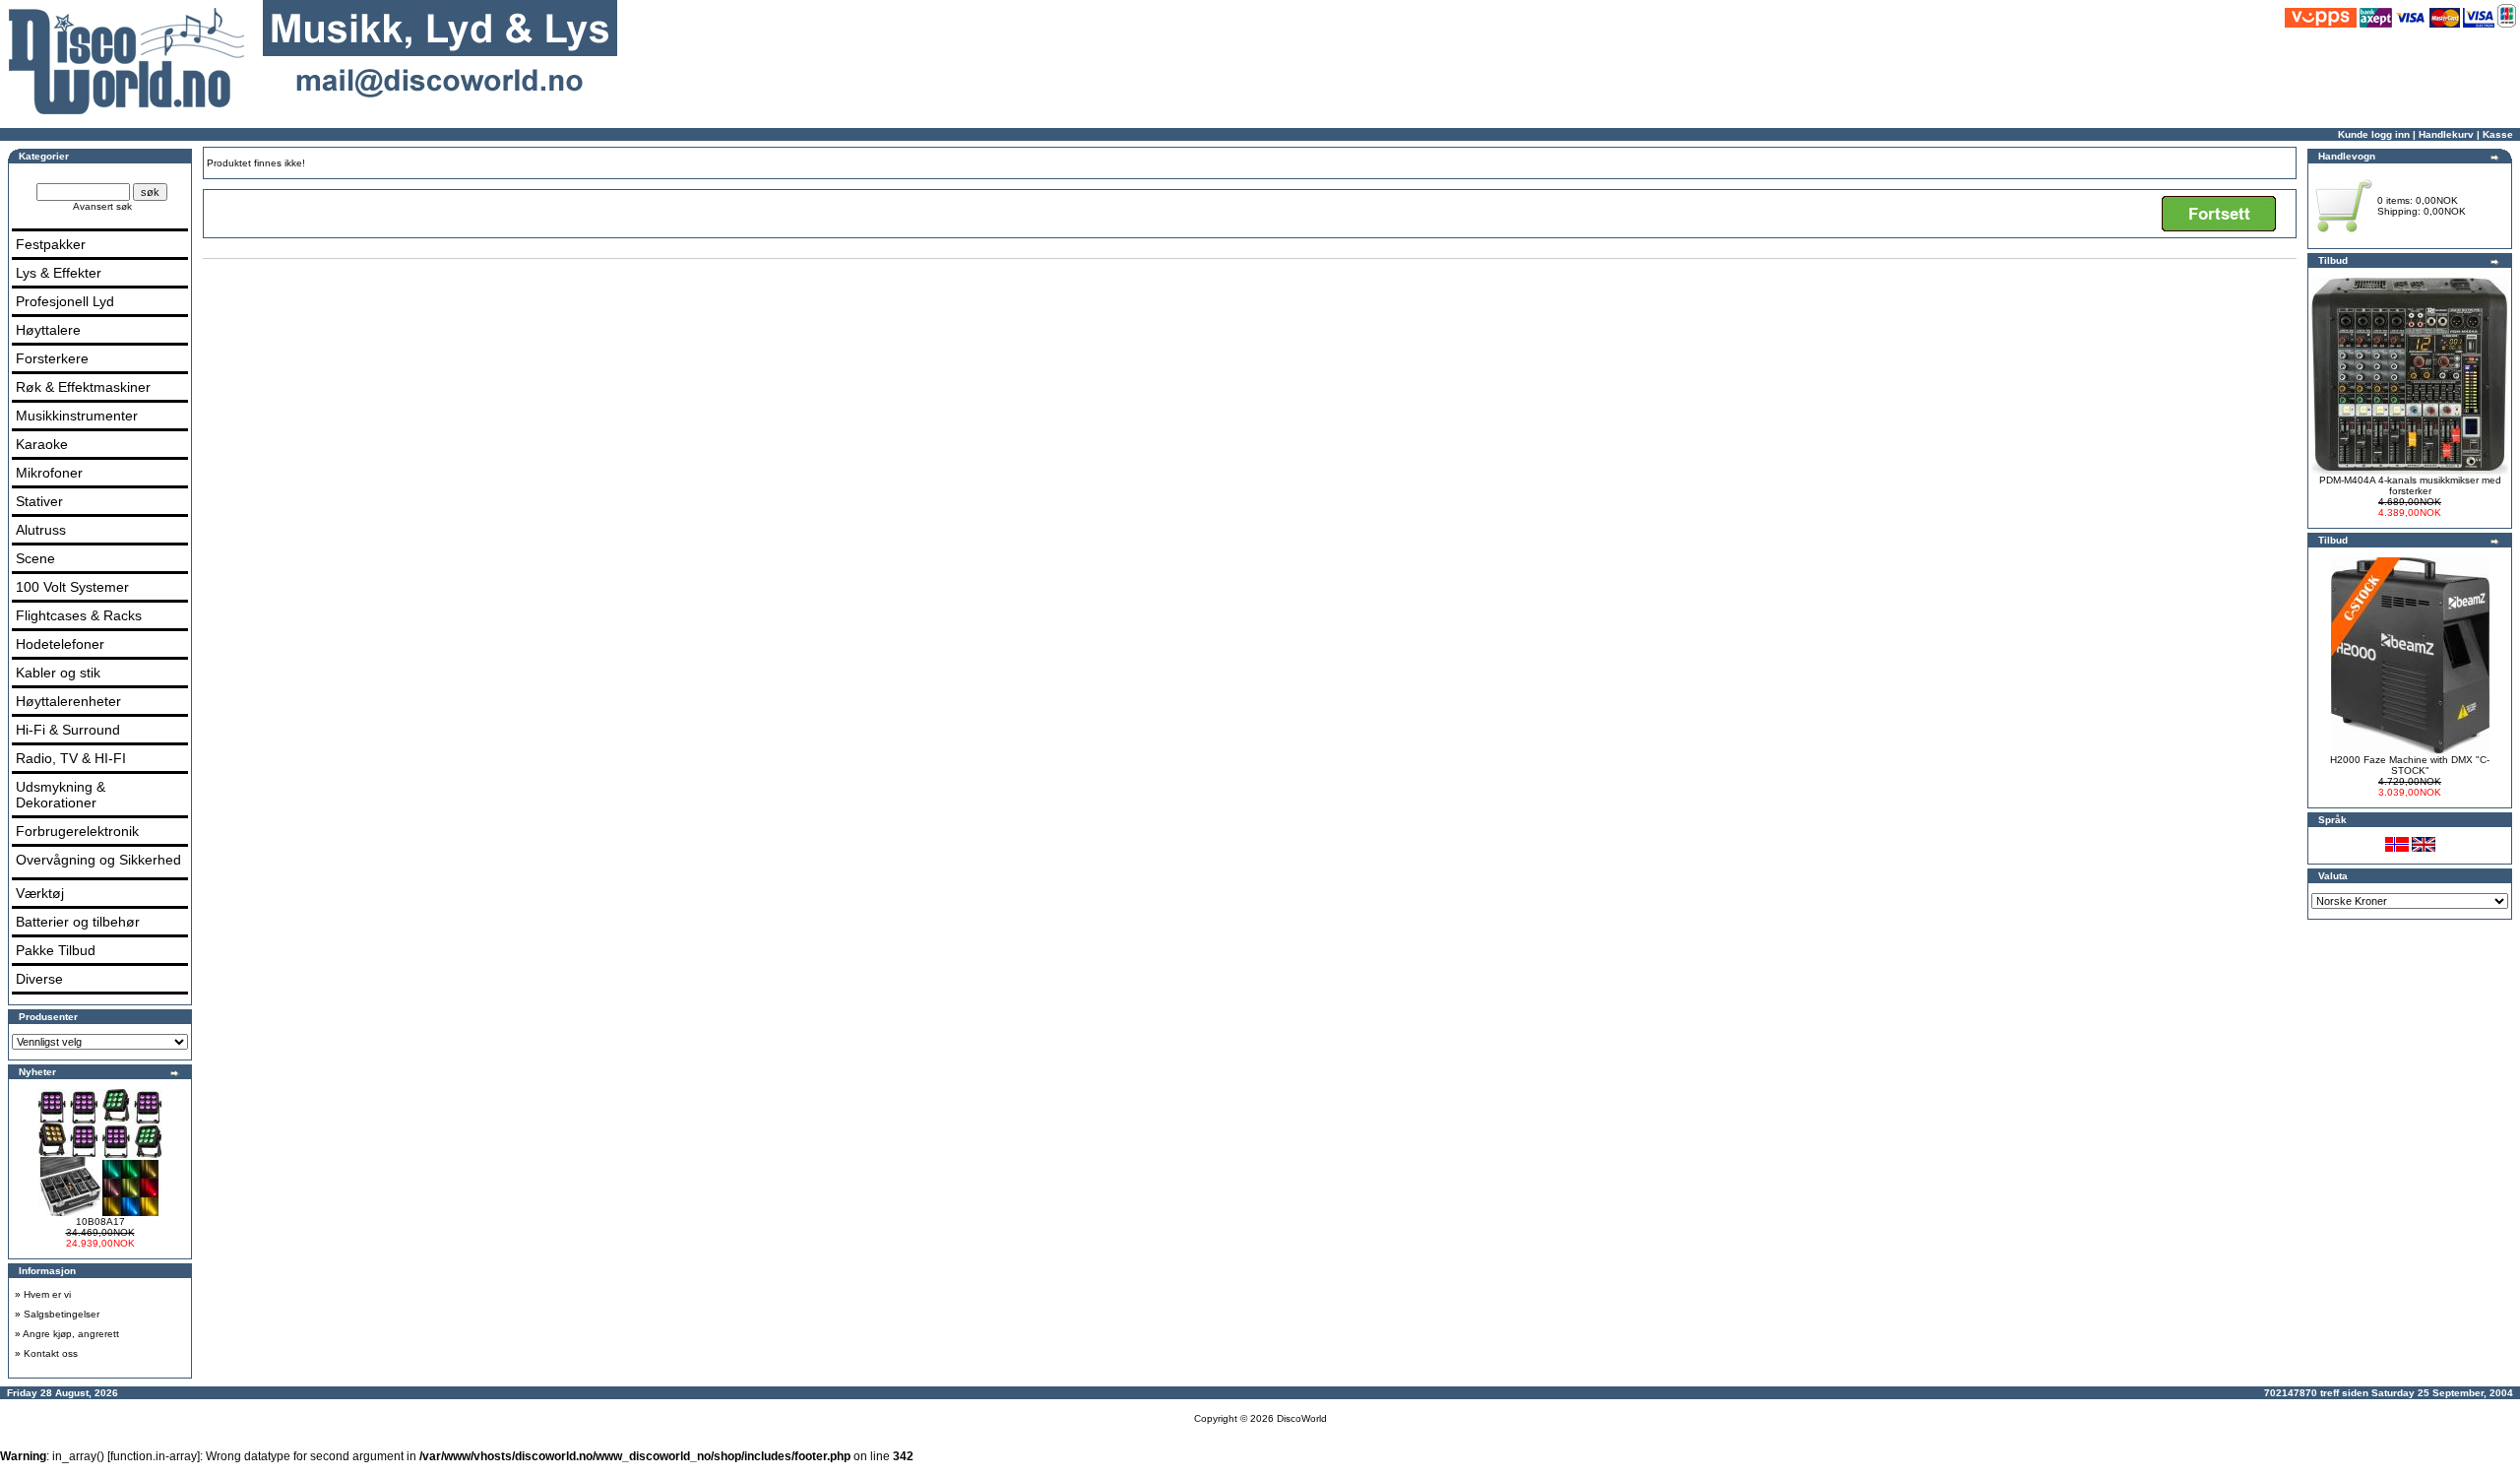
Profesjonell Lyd (65, 301)
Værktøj (40, 893)
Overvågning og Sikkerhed (98, 860)
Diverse (39, 979)
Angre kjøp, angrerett (71, 1334)
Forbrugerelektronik (77, 831)
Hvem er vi (47, 1294)
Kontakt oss (51, 1353)
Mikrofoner (49, 473)
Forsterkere (52, 358)
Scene (35, 558)
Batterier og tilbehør (78, 922)
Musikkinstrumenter (77, 416)
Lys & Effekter (59, 273)
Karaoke (42, 444)
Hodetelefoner (60, 644)
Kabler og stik (58, 673)
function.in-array (154, 1456)
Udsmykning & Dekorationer (61, 795)
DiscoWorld (1302, 1418)
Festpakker (51, 244)
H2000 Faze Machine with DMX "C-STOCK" (2410, 765)
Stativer (39, 501)
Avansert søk (102, 206)
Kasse (2498, 134)
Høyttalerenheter (68, 701)
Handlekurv (2446, 134)
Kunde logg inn (2374, 134)
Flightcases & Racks (79, 615)
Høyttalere (48, 330)
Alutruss (41, 530)
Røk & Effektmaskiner (83, 387)
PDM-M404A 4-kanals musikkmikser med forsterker (2410, 485)
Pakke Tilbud (56, 950)
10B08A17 (100, 1221)
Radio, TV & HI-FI (71, 758)
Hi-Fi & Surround (68, 730)
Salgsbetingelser (62, 1314)
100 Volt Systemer (72, 587)
